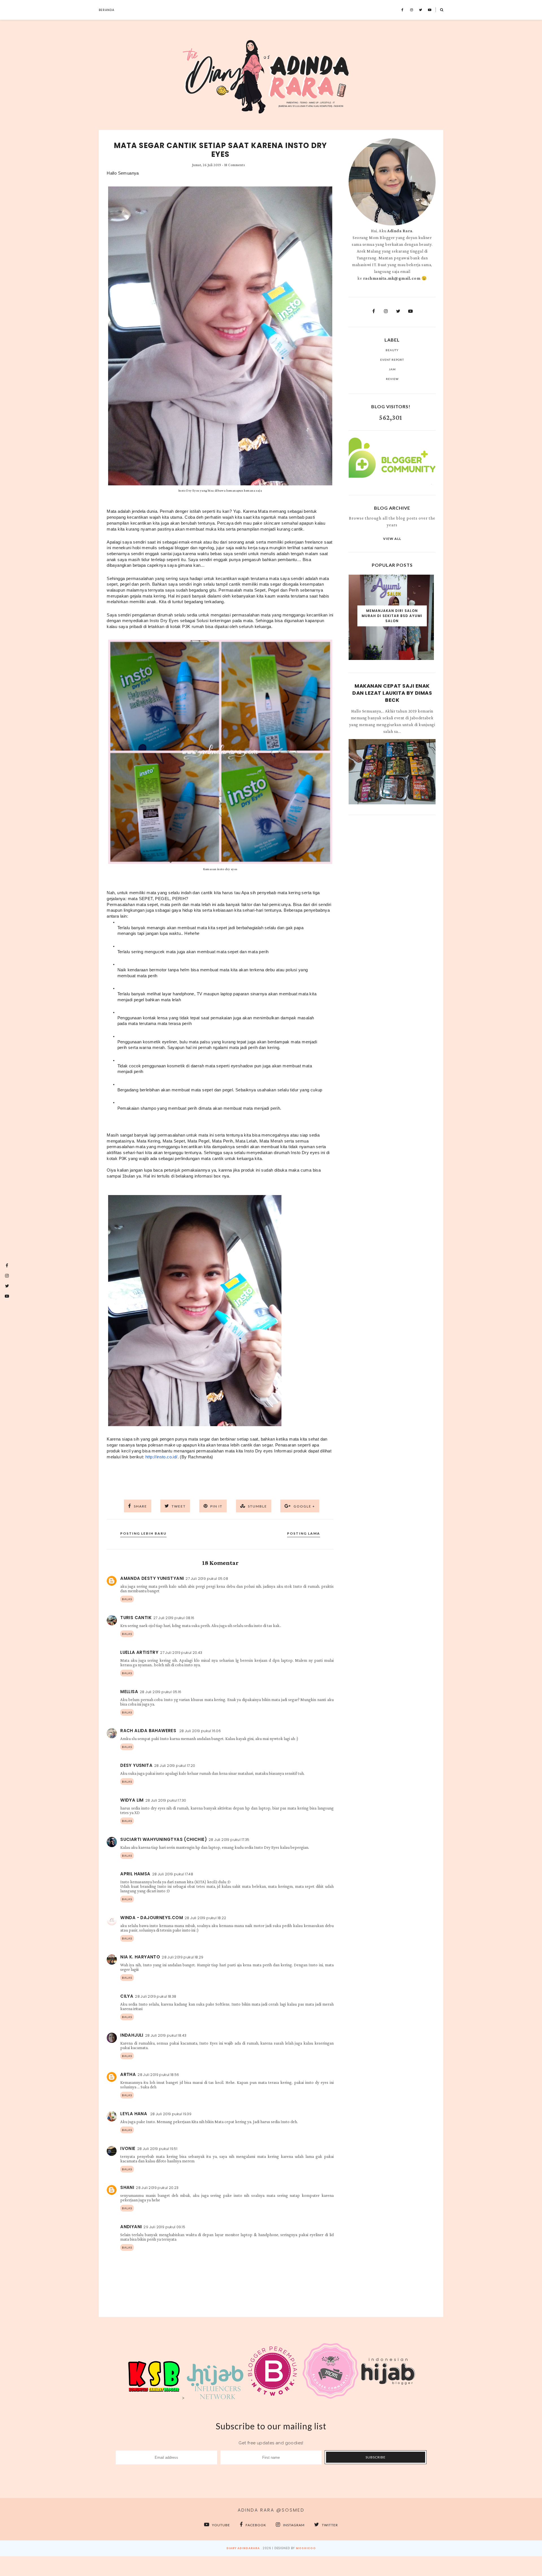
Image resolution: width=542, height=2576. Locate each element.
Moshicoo (306, 2548)
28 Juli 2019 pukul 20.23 (157, 2188)
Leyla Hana (134, 2114)
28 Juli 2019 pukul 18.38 (156, 1996)
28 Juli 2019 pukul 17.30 (166, 1800)
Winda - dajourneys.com (152, 1918)
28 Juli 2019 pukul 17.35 (229, 1840)
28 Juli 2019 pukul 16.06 (200, 1731)
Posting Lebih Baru (143, 1533)
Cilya (127, 1996)
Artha (128, 2074)
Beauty (392, 350)
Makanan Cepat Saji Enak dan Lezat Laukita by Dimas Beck (392, 693)
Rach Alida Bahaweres (149, 1731)
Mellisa (129, 1692)
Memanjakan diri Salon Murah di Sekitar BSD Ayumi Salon (392, 616)
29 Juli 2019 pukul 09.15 (164, 2227)
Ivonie (128, 2148)
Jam (392, 369)
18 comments (235, 165)
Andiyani (131, 2227)
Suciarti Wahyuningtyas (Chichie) (164, 1839)
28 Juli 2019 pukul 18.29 (183, 1957)
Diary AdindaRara (243, 2548)
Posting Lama (304, 1533)
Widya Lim (132, 1800)
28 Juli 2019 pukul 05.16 (161, 1692)
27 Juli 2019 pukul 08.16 (174, 1618)
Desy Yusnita (136, 1765)
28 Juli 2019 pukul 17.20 (175, 1766)
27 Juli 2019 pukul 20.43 (181, 1653)
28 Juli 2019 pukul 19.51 (157, 2149)
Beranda (107, 10)
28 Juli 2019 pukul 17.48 (173, 1874)
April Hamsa (135, 1874)
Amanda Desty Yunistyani (152, 1578)
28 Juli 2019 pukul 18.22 (206, 1918)
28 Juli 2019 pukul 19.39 (171, 2114)
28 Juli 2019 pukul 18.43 (166, 2035)
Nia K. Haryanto (140, 1957)
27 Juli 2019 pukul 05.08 (207, 1579)
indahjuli (132, 2035)
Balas (127, 1599)
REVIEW (392, 379)
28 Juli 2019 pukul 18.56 (158, 2075)
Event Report (392, 360)
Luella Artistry (139, 1652)
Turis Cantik (136, 1618)
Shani (127, 2187)
